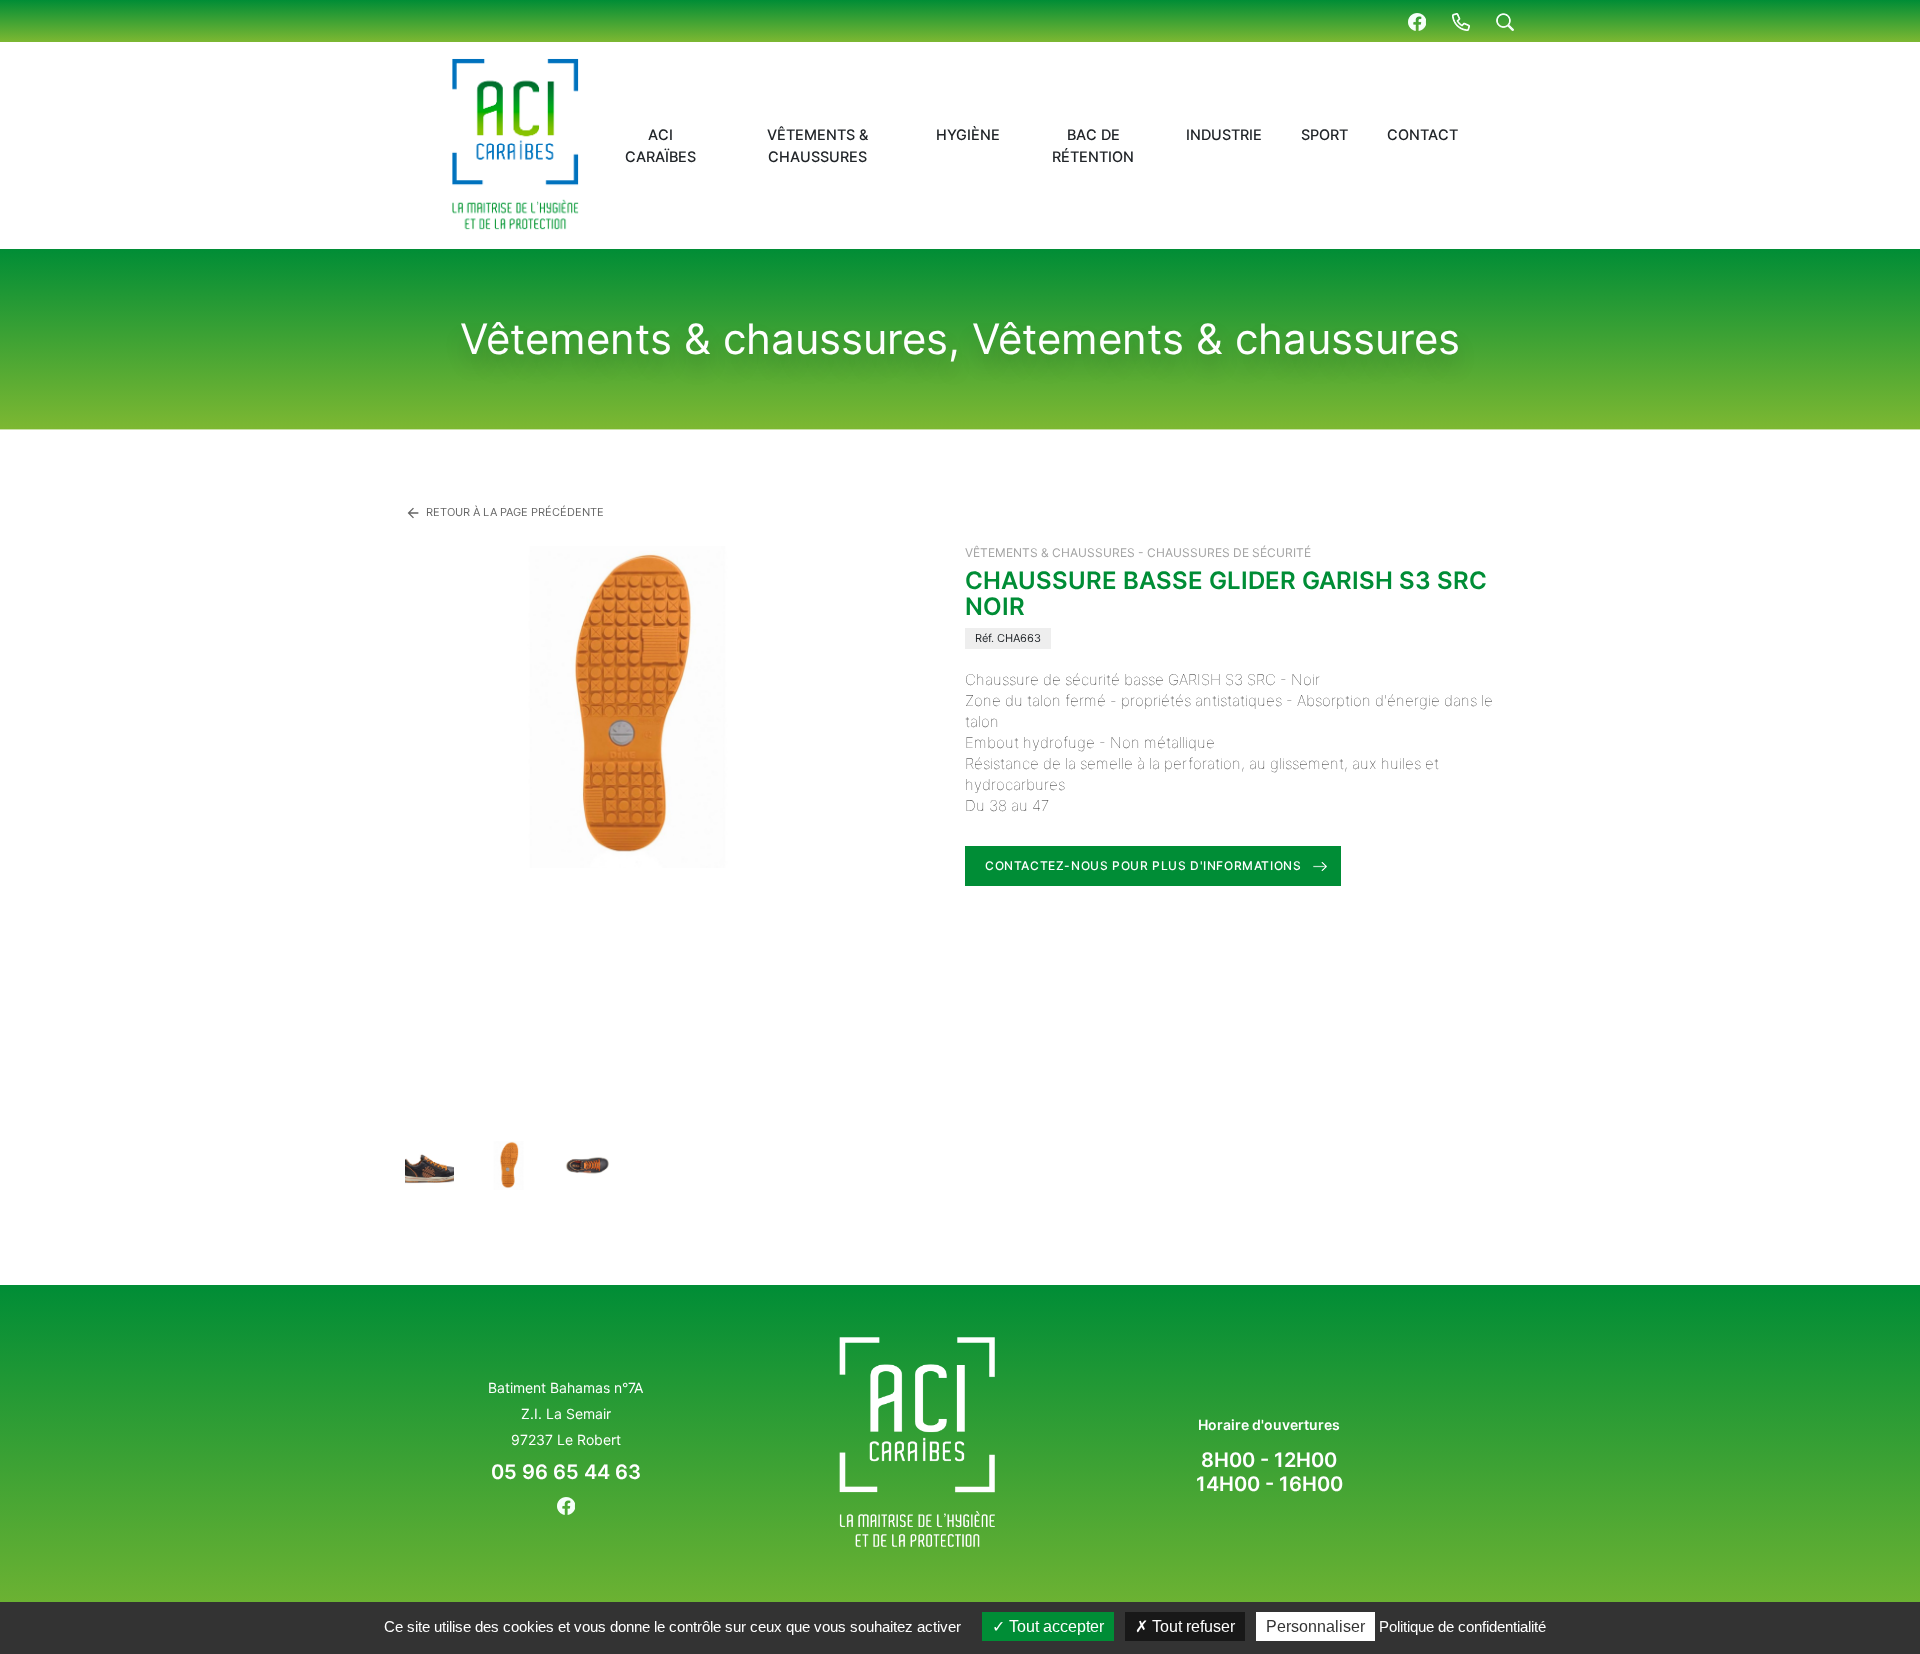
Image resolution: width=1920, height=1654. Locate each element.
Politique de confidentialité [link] (1462, 1626)
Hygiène (968, 135)
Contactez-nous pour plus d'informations (1143, 865)
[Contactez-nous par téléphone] (1461, 21)
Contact (1422, 135)
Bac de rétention (1093, 146)
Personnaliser (1315, 1626)
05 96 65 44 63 (566, 1472)
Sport (1324, 135)
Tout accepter (1054, 1626)
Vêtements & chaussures (817, 146)
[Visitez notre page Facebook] (1417, 21)
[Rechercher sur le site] (1505, 21)
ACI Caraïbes (660, 146)
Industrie (1224, 135)
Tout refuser (1191, 1626)
